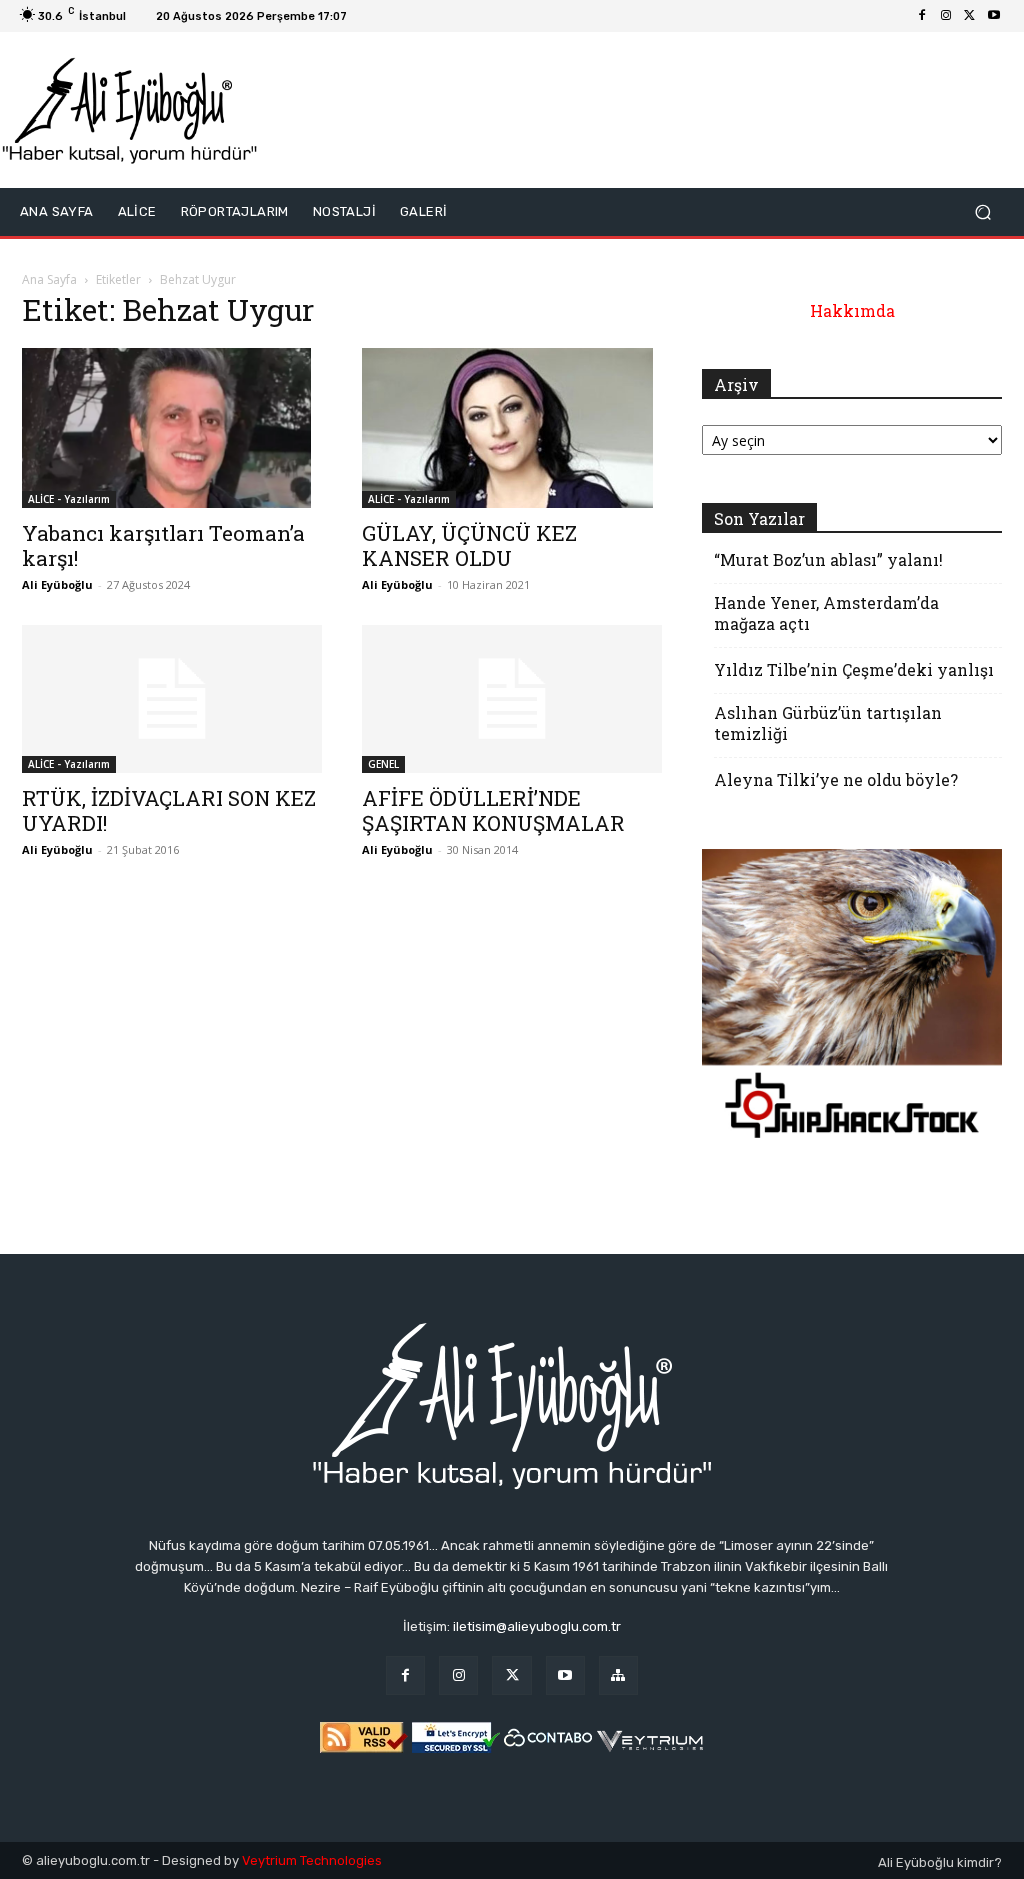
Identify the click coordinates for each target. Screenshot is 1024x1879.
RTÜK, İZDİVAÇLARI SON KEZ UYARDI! (169, 810)
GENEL (383, 764)
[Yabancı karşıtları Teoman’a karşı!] (172, 428)
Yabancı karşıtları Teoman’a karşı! (163, 545)
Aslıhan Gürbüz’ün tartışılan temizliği (828, 723)
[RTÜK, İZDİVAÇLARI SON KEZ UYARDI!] (172, 699)
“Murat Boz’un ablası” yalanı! (828, 559)
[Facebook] (922, 16)
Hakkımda (852, 310)
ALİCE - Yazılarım (69, 499)
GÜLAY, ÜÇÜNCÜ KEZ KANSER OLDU (469, 545)
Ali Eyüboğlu (57, 584)
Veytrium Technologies (312, 1860)
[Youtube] (994, 16)
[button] (982, 212)
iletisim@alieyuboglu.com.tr (537, 1626)
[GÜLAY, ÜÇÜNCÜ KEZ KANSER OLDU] (512, 428)
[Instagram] (946, 16)
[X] (970, 16)
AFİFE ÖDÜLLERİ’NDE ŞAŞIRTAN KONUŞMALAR (493, 810)
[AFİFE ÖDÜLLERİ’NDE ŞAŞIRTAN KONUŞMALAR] (512, 699)
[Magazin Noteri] (618, 1675)
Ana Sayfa (49, 279)
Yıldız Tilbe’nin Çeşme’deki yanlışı (854, 669)
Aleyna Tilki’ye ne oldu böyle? (836, 779)
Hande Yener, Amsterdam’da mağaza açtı (826, 613)
